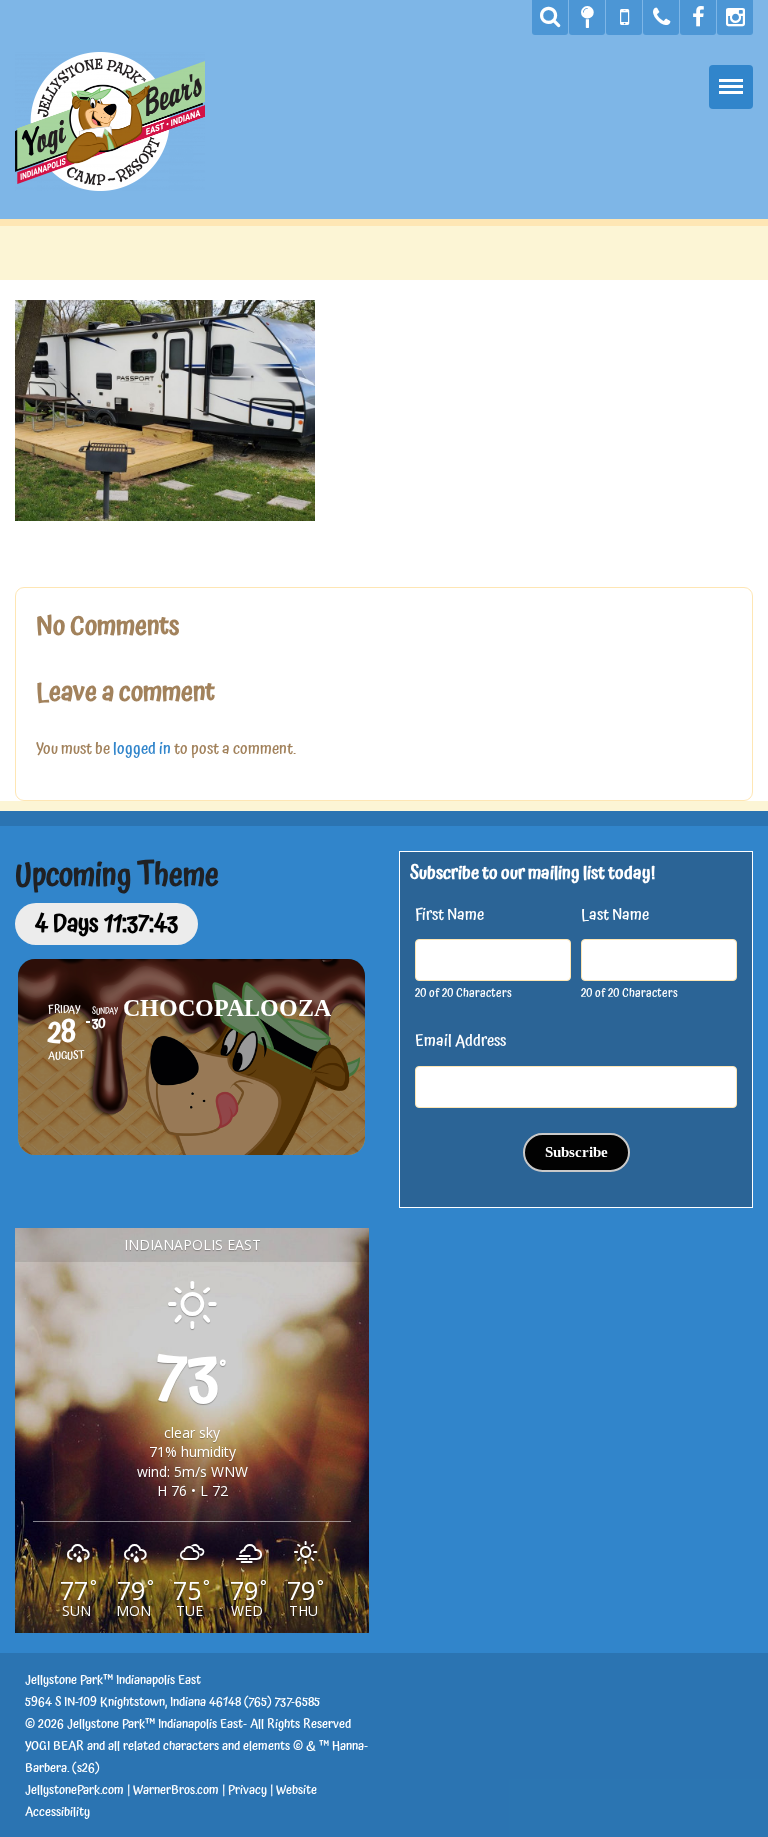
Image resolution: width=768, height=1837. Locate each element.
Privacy (247, 1790)
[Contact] (661, 17)
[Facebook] (698, 17)
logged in (142, 749)
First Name (449, 915)
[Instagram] (735, 17)
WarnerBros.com (176, 1790)
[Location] (587, 17)
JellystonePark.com (74, 1790)
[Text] (624, 17)
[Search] (550, 17)
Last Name (615, 915)
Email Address (460, 1041)
